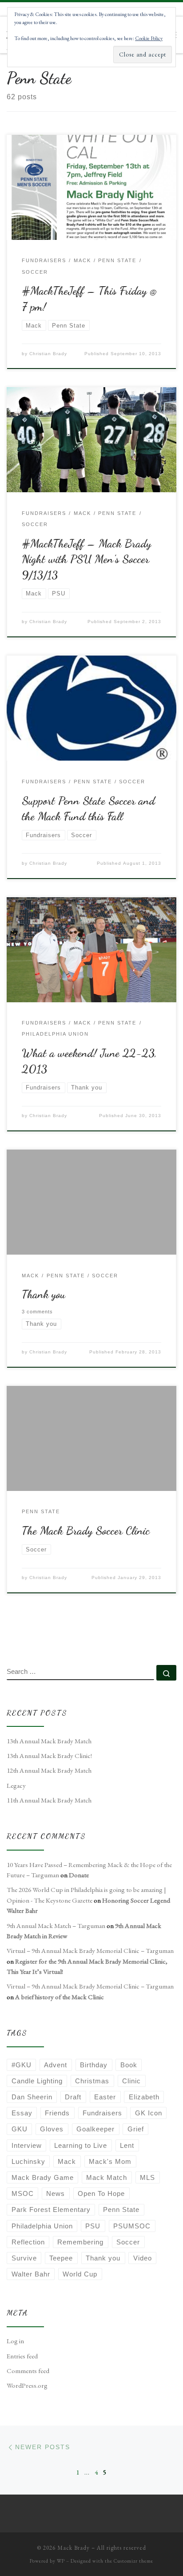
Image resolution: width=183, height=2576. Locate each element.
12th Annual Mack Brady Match (49, 1770)
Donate (79, 1875)
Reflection (28, 2242)
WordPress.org (27, 2386)
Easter (105, 2097)
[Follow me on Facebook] (53, 1636)
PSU (93, 2226)
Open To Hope (101, 2193)
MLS (147, 2177)
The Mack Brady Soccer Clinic (86, 1531)
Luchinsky (28, 2161)
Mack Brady (74, 2548)
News (56, 2193)
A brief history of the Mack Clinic (60, 1997)
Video (143, 2258)
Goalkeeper (95, 2129)
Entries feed (22, 2356)
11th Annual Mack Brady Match (49, 1800)
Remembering (80, 2242)
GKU (20, 2129)
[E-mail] (24, 1636)
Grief (136, 2129)
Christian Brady (48, 354)
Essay (22, 2113)
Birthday (94, 2065)
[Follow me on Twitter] (38, 1636)
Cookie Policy (149, 38)
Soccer (128, 2242)
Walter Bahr (31, 2274)
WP (61, 2561)
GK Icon (149, 2113)
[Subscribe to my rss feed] (10, 1636)
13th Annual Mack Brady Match (49, 1741)
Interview (27, 2145)
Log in (15, 2341)
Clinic (131, 2081)
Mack (67, 2161)
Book (129, 2065)
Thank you (44, 1294)
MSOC (23, 2193)
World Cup (80, 2274)
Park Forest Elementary (51, 2209)
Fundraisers (102, 2113)
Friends (57, 2113)
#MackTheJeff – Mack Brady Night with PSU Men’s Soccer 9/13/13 (86, 559)
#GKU (22, 2065)
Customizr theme (133, 2561)
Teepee (61, 2258)
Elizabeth (144, 2097)
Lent (127, 2145)
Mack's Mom (110, 2161)
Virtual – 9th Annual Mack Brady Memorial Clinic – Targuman (90, 1951)
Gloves (52, 2129)
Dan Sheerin (32, 2097)
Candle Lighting (37, 2081)
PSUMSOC (132, 2226)
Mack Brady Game (43, 2177)
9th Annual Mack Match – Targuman (56, 1926)
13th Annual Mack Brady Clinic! (49, 1756)
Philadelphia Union (42, 2226)
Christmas (92, 2081)
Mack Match (107, 2177)
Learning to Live (81, 2145)
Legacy (16, 1786)
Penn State (121, 2209)
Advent (56, 2065)
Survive (24, 2258)
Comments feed (28, 2371)
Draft (73, 2097)
